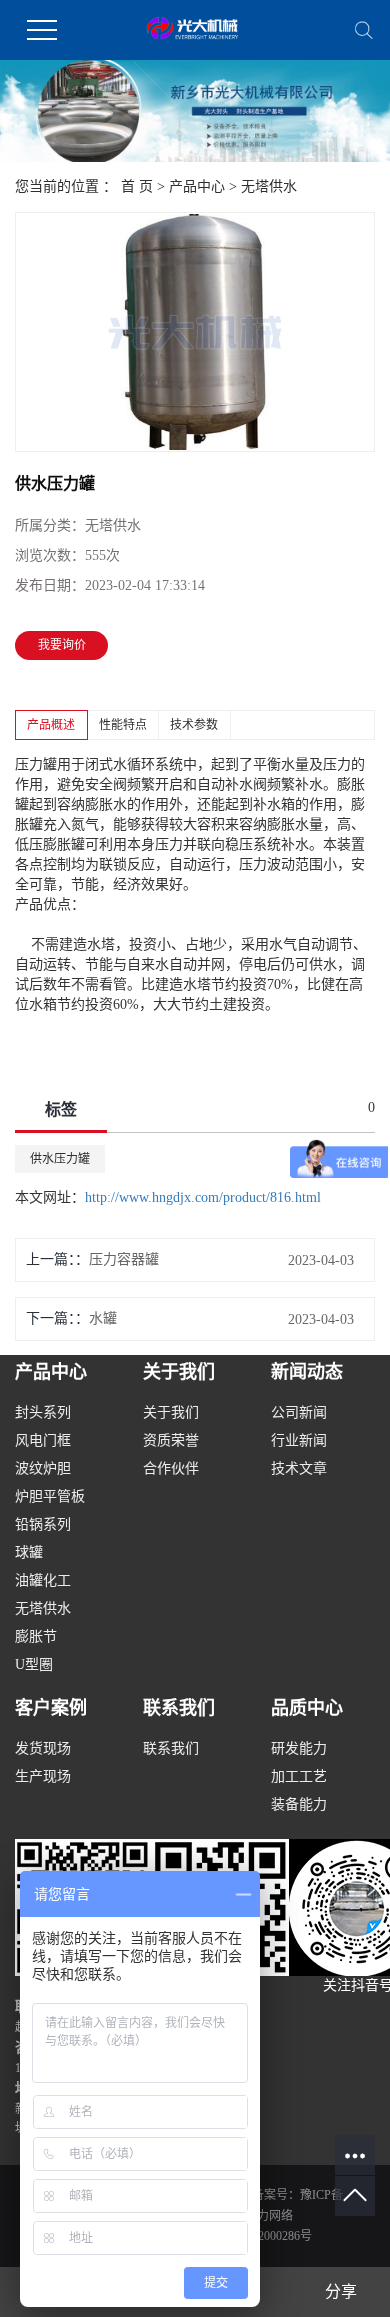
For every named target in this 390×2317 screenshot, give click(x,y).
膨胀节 (36, 1636)
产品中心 (197, 186)
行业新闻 (299, 1440)
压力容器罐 (124, 1259)
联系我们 (171, 1748)
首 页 (137, 186)
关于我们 (171, 1412)
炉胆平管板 (50, 1496)
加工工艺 (299, 1776)
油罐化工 (43, 1580)
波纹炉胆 (43, 1468)
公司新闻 (299, 1412)
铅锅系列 (43, 1524)
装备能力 (299, 1804)
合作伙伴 (171, 1468)
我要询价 (62, 645)
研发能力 (299, 1748)
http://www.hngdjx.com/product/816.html (203, 1197)
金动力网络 (263, 2216)
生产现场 (43, 1776)
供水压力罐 (60, 1159)
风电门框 (43, 1440)
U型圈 (34, 1664)
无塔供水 (269, 186)
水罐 (103, 1318)
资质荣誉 (171, 1440)
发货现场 (43, 1748)
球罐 (29, 1552)
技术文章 (299, 1468)
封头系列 (43, 1412)
